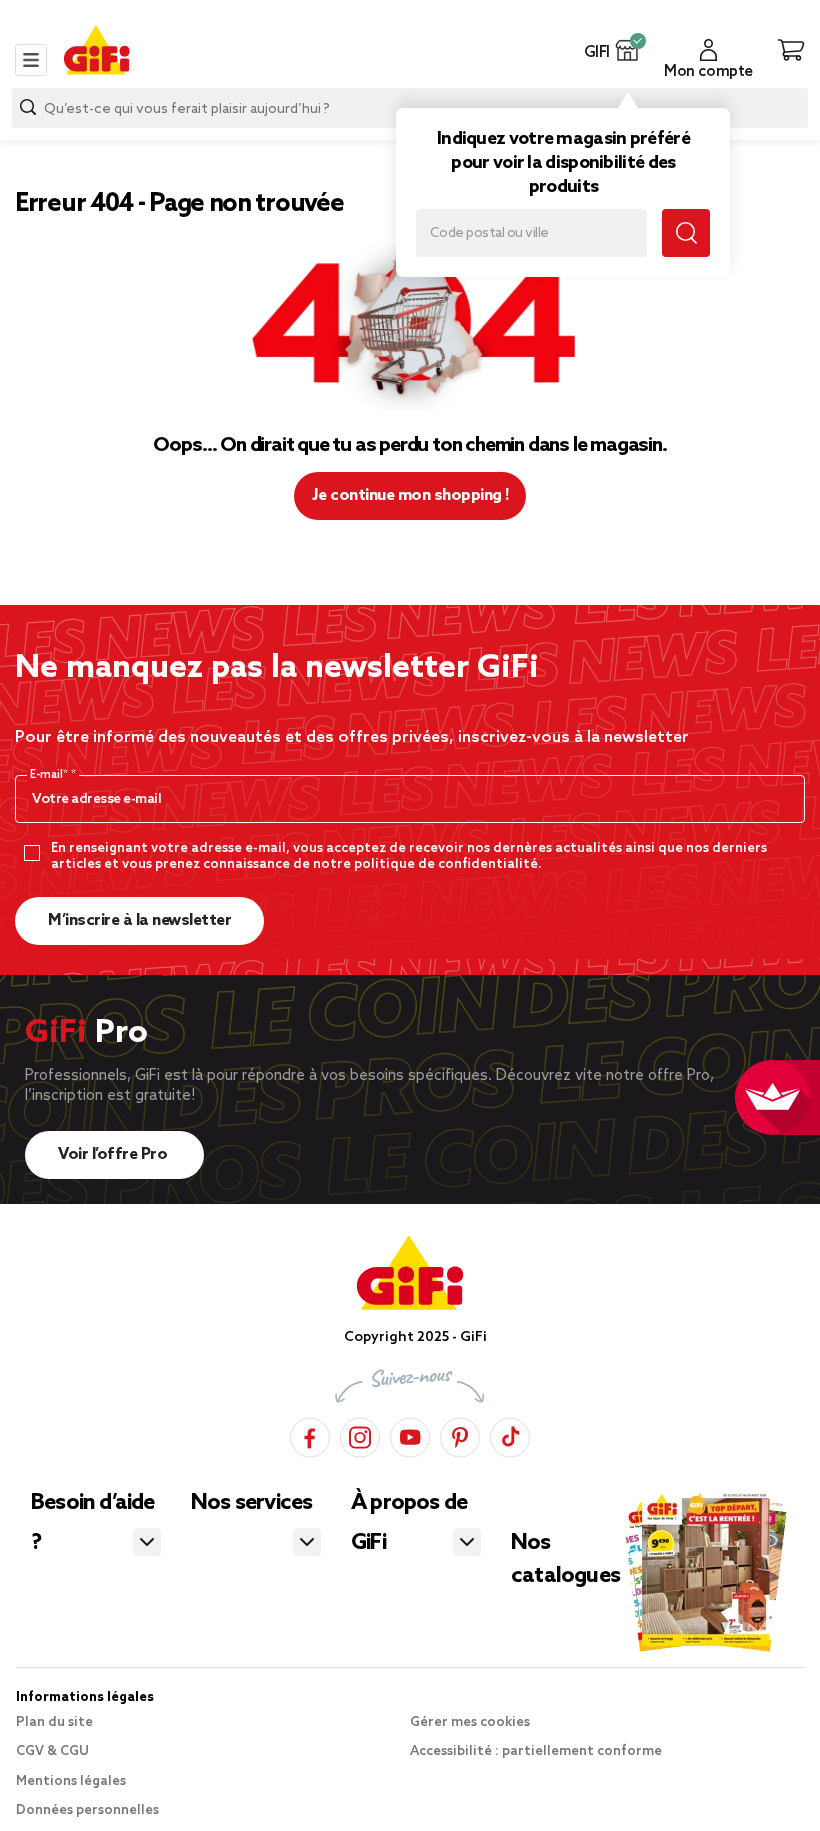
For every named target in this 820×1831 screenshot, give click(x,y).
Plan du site (54, 1722)
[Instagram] (360, 1434)
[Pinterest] (460, 1434)
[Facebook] (310, 1434)
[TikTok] (510, 1434)
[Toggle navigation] (31, 60)
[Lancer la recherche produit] (28, 107)
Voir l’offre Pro (114, 1154)
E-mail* (50, 775)
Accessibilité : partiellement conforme (536, 1751)
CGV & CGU (52, 1751)
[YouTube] (410, 1434)
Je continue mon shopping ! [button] (410, 495)
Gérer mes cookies (470, 1722)
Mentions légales (71, 1781)
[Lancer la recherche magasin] (686, 233)
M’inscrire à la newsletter (139, 920)
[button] (627, 50)
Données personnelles (87, 1810)
